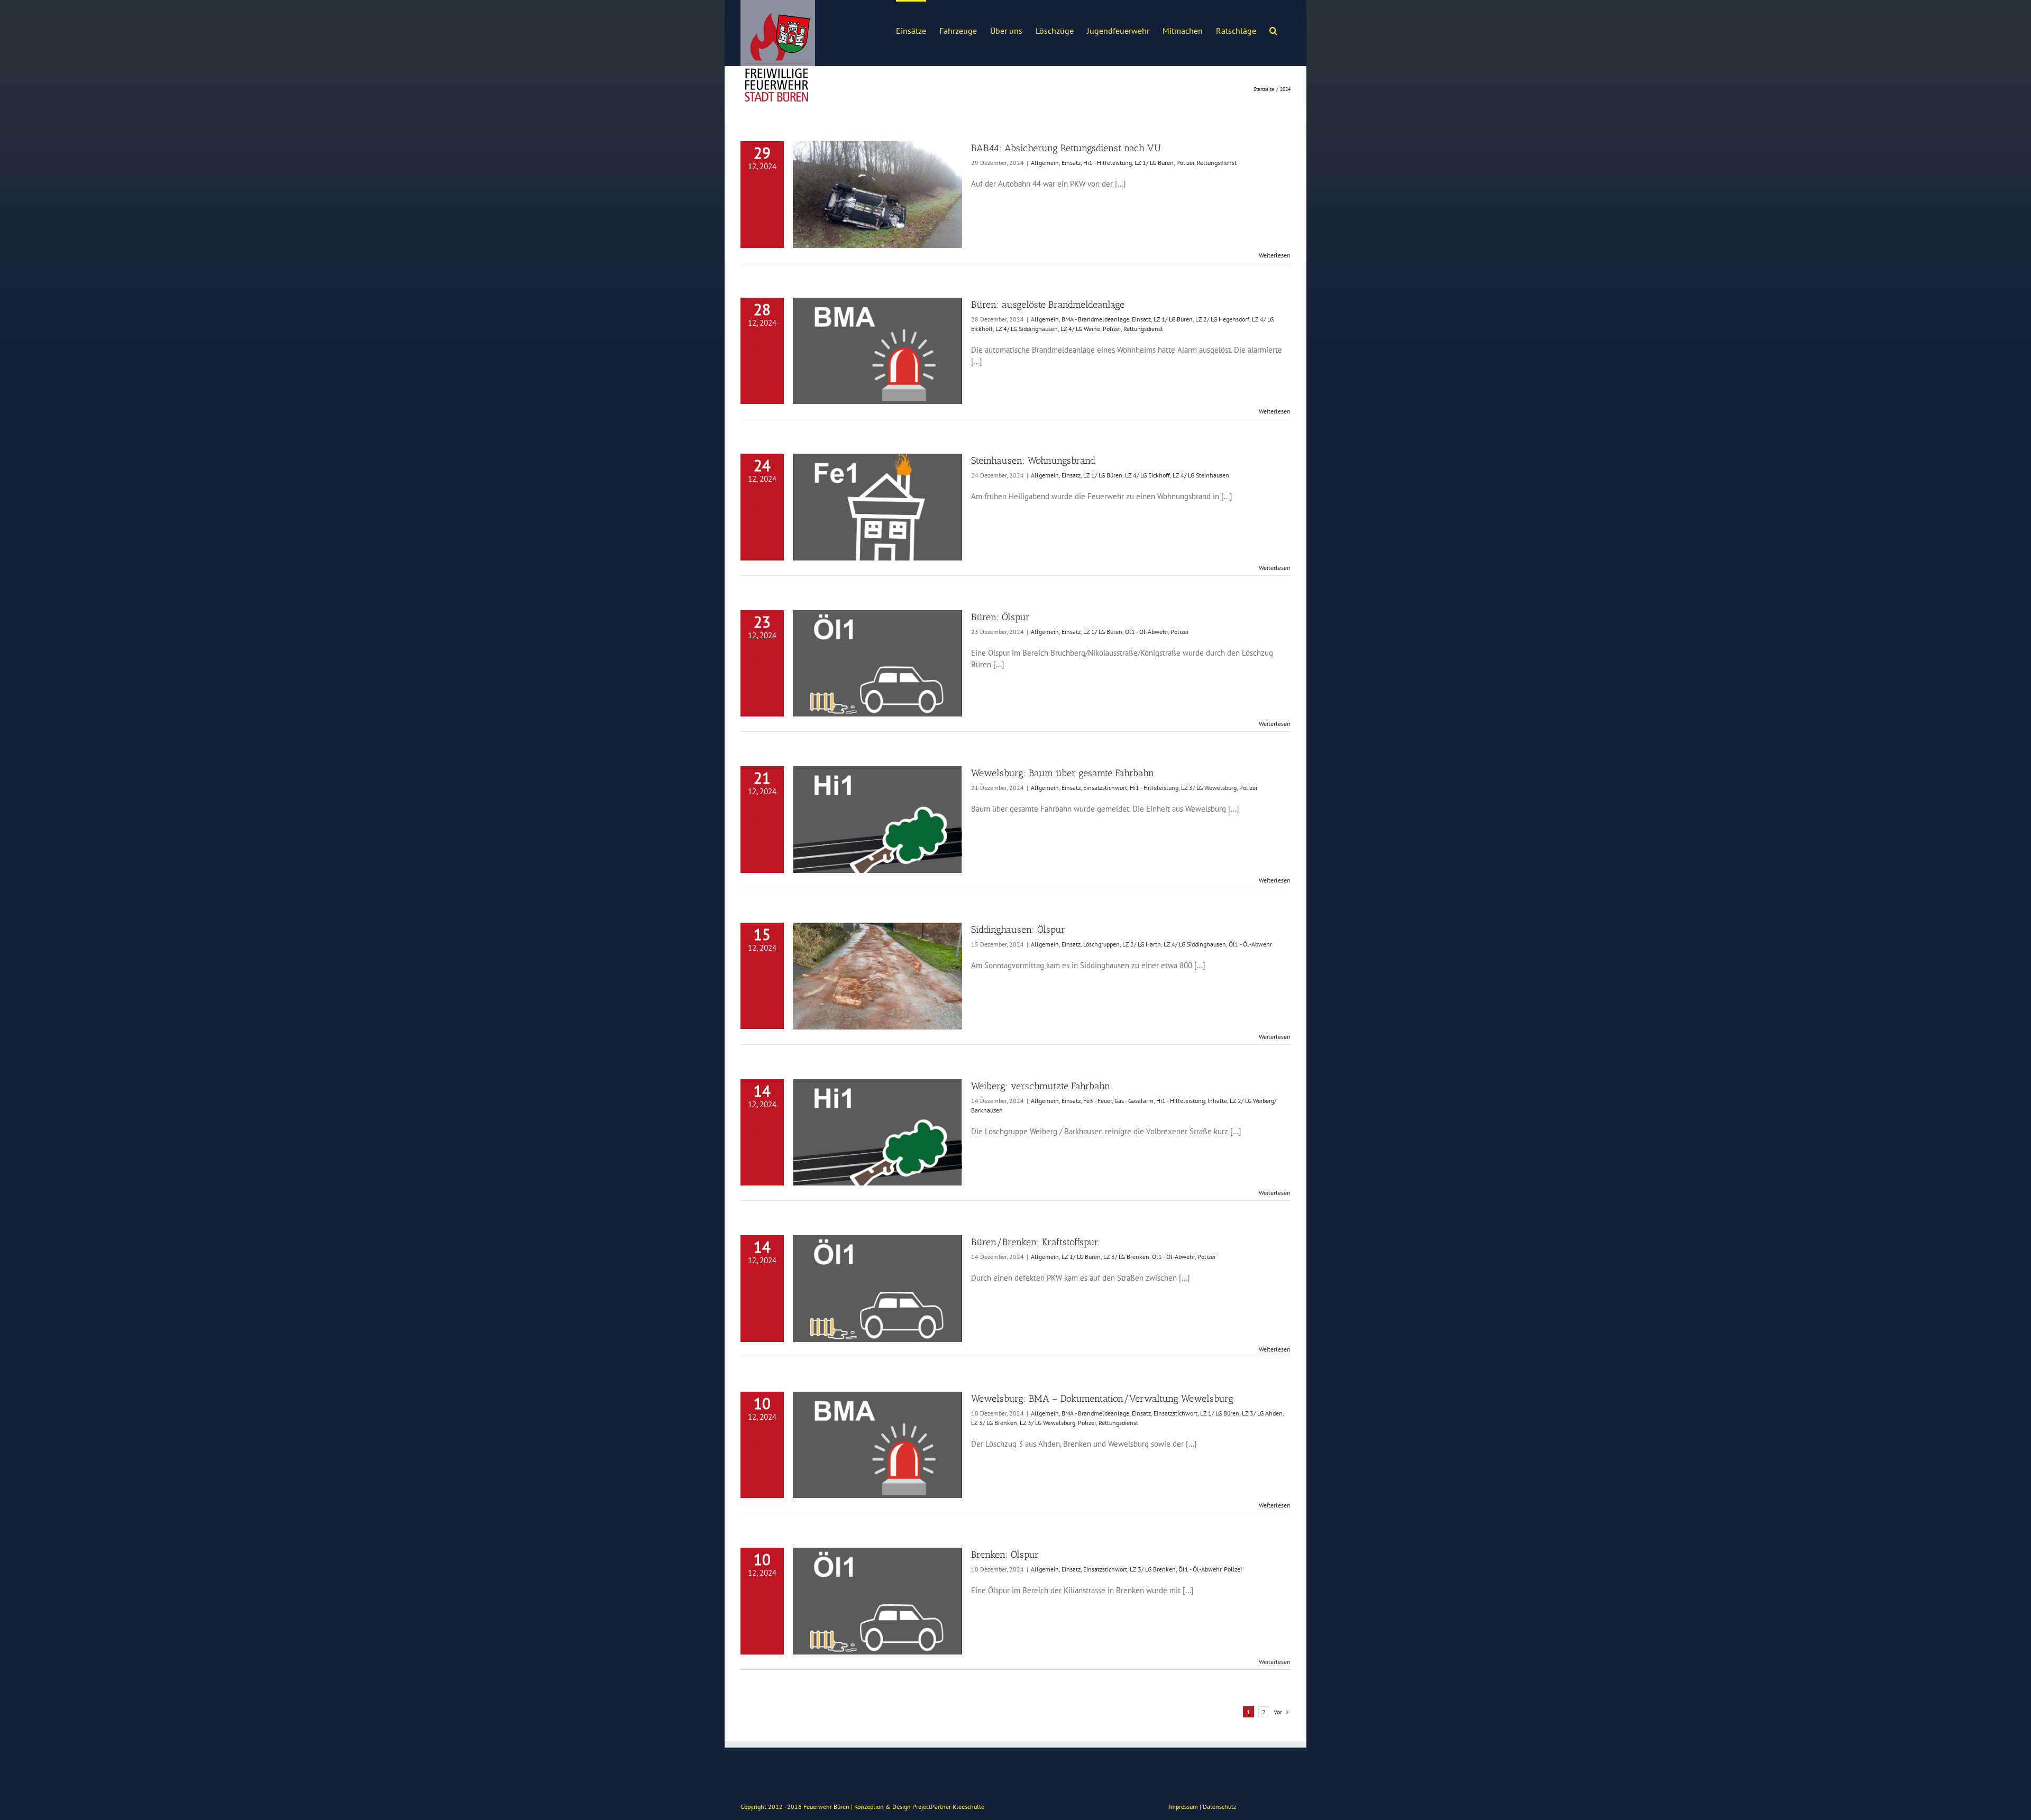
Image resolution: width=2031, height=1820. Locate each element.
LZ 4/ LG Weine (1080, 329)
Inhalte (1217, 1101)
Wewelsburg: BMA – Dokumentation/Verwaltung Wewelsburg (1102, 1399)
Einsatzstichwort (1105, 788)
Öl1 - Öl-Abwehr (1146, 632)
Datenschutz (1219, 1807)
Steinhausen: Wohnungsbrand (1033, 461)
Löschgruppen (1101, 944)
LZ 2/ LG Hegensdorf (1222, 319)
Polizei (1185, 163)
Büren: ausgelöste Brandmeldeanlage (1048, 305)
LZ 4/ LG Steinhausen (1201, 475)
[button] (1273, 30)
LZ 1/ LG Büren (1154, 163)
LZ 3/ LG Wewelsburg (1209, 788)
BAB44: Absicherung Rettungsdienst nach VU (1066, 148)
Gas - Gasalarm (1134, 1101)
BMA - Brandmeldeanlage (1095, 319)
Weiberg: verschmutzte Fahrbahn (1041, 1086)
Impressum (1183, 1807)
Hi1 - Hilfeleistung (1108, 163)
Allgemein (1045, 163)
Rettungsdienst (1217, 163)
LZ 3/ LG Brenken (1126, 1257)
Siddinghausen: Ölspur (1018, 930)
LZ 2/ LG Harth (1142, 944)
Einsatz (1071, 163)
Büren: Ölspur (1000, 617)
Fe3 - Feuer (1097, 1101)
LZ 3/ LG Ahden (1262, 1413)
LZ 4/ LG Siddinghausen (1027, 329)
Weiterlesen (1275, 255)
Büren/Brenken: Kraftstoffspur (1035, 1242)
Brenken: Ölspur (1005, 1555)
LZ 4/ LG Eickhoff (1147, 475)
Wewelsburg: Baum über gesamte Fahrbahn (1063, 773)
